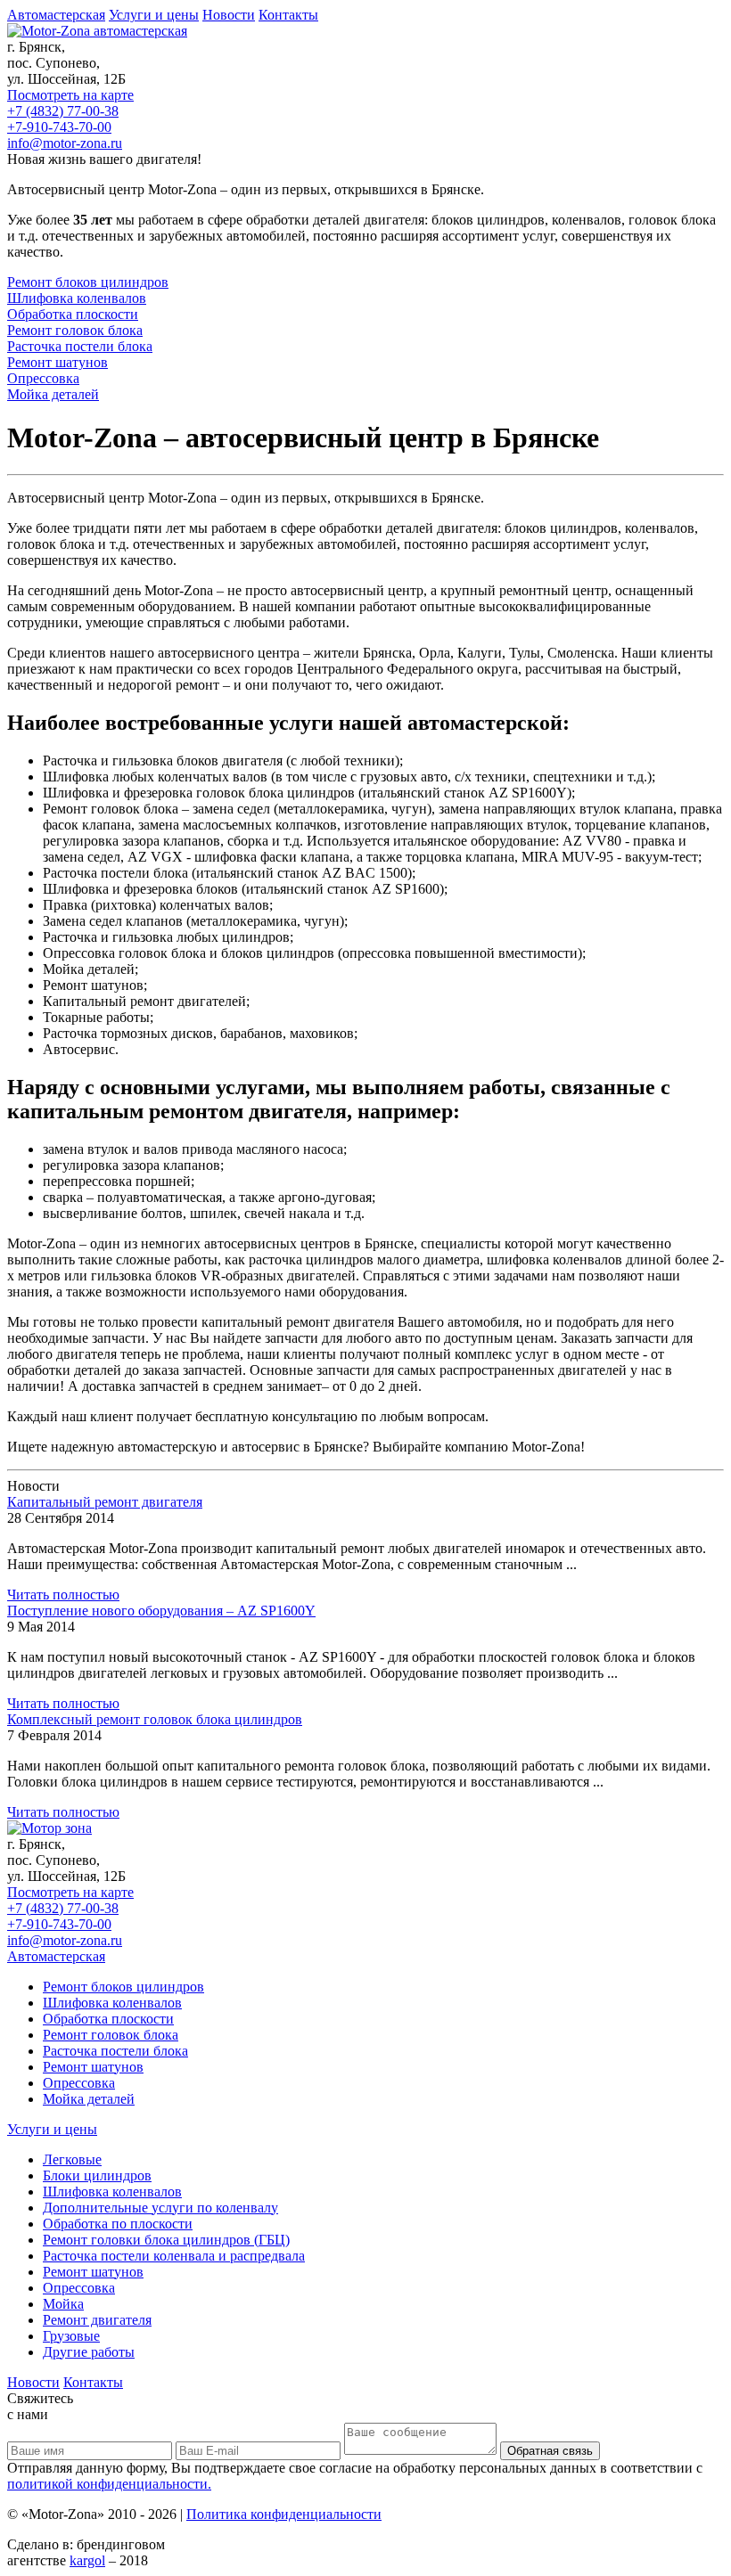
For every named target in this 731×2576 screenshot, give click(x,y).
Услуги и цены (154, 15)
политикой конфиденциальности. (109, 2484)
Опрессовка (79, 2083)
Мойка (63, 2304)
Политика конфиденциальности (284, 2514)
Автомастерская (56, 15)
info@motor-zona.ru (65, 143)
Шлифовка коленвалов (112, 2003)
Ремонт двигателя (97, 2320)
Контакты (288, 15)
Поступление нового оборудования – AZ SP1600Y (161, 1611)
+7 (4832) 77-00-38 (63, 111)
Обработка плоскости (108, 2019)
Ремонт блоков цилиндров (123, 1987)
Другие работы (89, 2352)
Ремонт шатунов (93, 2067)
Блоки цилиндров (97, 2175)
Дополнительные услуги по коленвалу (160, 2208)
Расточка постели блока (115, 2051)
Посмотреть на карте (70, 95)
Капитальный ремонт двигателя (105, 1502)
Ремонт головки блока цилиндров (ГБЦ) (166, 2240)
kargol (87, 2560)
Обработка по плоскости (118, 2224)
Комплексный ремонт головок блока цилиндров (155, 1719)
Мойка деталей (89, 2099)
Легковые (72, 2159)
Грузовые (71, 2336)
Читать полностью (63, 1595)
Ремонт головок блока (111, 2035)
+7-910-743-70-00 (59, 127)
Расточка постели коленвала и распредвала (174, 2256)
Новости (229, 15)
